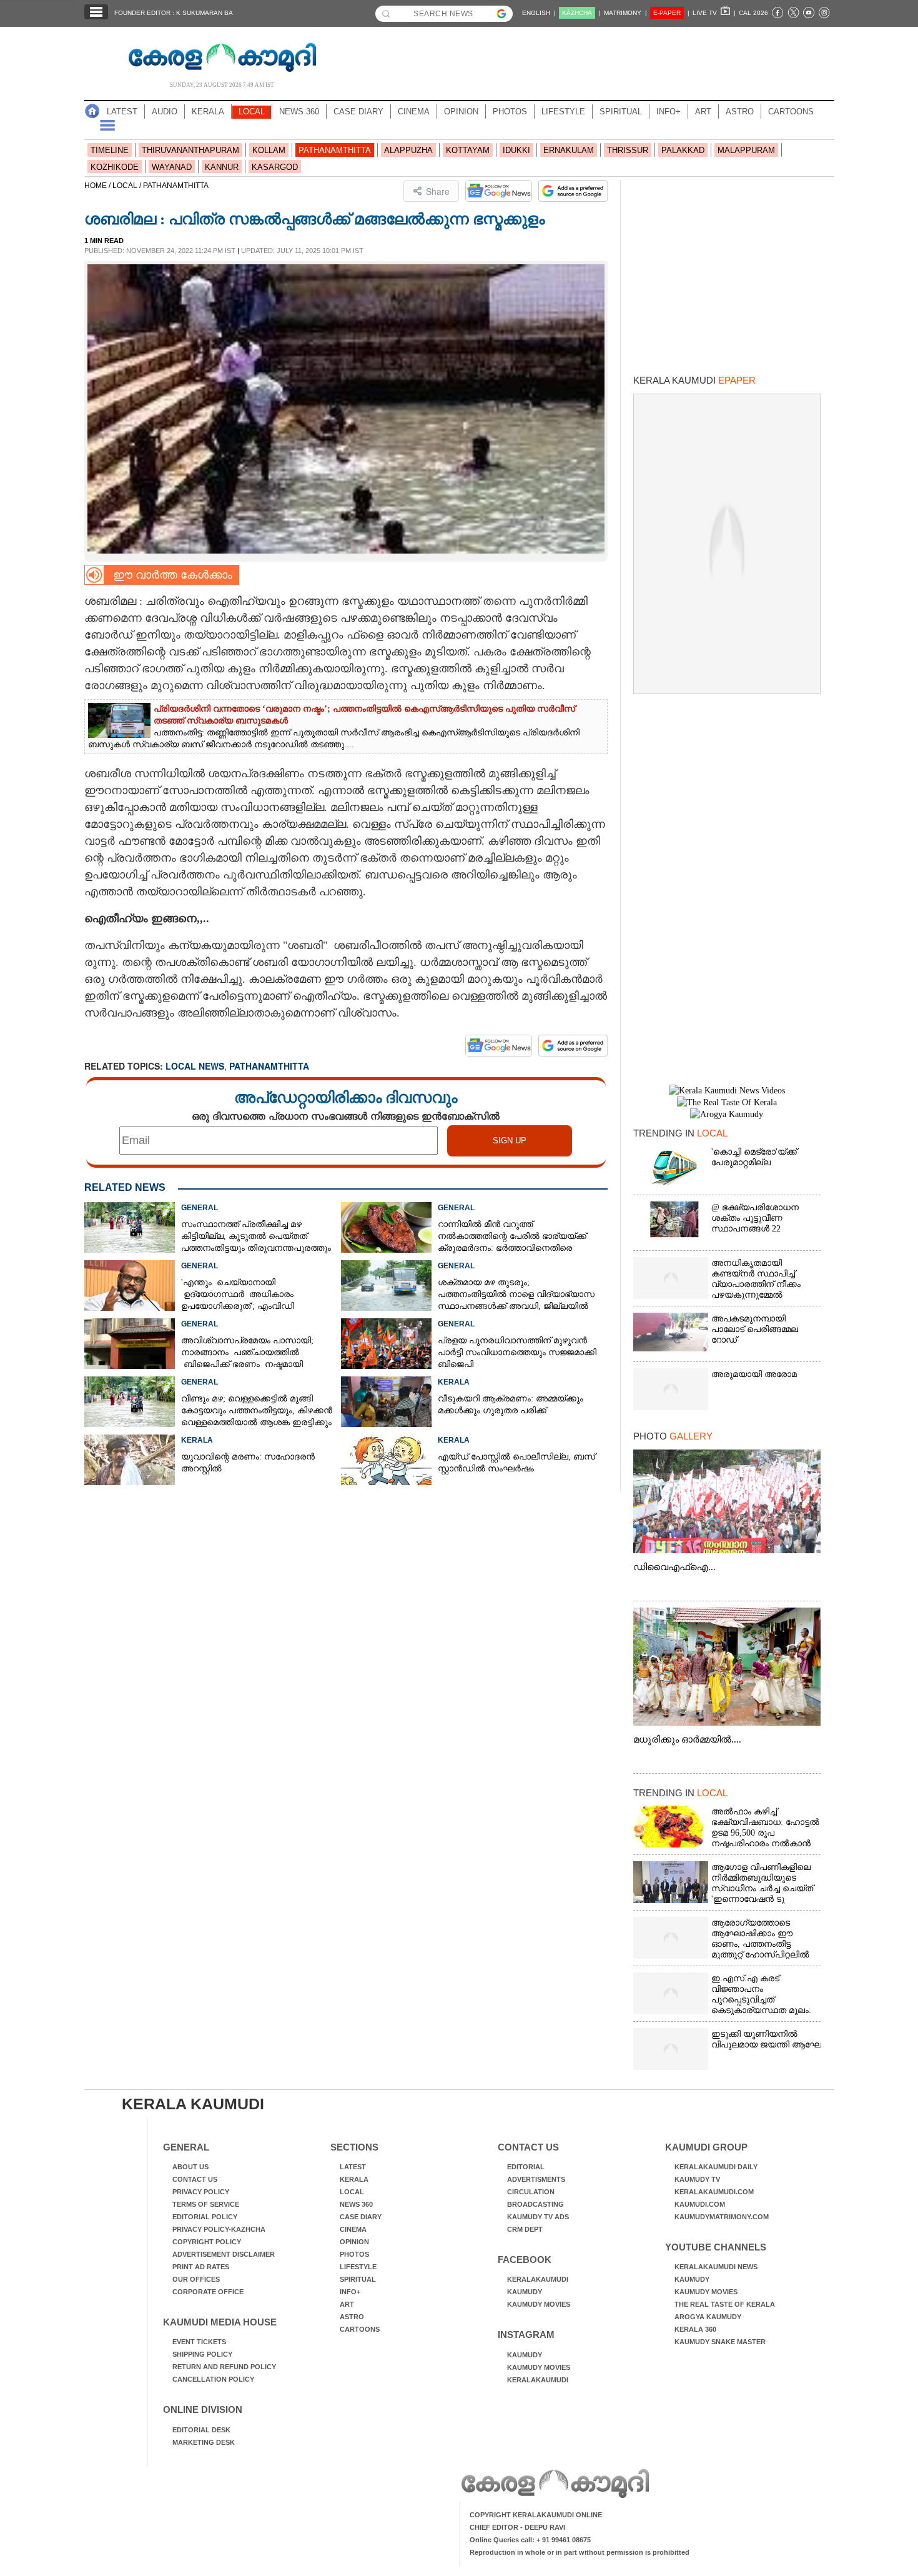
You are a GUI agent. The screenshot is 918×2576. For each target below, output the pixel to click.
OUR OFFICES (196, 2279)
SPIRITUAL (621, 112)
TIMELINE (110, 150)
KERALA (208, 112)
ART (703, 112)
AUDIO (165, 112)
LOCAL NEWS (195, 1066)
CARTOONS (791, 112)
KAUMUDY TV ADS (538, 2217)
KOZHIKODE (115, 167)
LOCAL (252, 112)
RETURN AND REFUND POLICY (224, 2367)
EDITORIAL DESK (201, 2430)
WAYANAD (172, 167)
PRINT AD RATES (201, 2267)
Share (438, 191)
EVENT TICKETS (199, 2342)
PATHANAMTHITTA (335, 150)
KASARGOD (275, 167)
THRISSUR (628, 150)
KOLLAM (269, 150)
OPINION (461, 112)
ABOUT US (190, 2167)
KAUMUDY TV (697, 2179)
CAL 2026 (753, 13)
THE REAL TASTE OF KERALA (725, 2304)
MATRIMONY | (625, 13)
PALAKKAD (683, 150)
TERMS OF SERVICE (206, 2204)
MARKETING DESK (204, 2442)
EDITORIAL (526, 2167)
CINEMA (414, 112)
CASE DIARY (358, 112)
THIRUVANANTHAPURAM (190, 150)
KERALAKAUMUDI (538, 2279)
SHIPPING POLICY (202, 2354)
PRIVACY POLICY (201, 2192)
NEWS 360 (299, 112)
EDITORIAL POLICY (205, 2217)
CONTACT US (195, 2179)
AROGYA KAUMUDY (708, 2317)
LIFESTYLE (563, 112)
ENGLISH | (539, 13)
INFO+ (669, 112)
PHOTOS (510, 112)
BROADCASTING (535, 2204)
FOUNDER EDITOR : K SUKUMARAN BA (174, 13)
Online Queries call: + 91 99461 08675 (530, 2540)
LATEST (122, 112)
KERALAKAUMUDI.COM (714, 2192)
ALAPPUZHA (408, 150)
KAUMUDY (525, 2292)
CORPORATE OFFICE (208, 2292)
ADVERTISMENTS (536, 2179)
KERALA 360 (695, 2329)
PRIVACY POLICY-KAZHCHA (219, 2229)
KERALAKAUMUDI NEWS (716, 2267)
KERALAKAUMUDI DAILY (716, 2167)
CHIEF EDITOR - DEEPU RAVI (517, 2527)
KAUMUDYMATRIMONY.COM (722, 2217)
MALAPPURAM (746, 150)
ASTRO (740, 112)
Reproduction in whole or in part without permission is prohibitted (580, 2552)
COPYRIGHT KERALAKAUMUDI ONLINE (536, 2515)
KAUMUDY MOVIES (539, 2304)
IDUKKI (516, 150)
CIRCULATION (531, 2192)
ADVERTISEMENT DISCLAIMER (224, 2254)
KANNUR (222, 167)
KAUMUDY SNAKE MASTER (720, 2342)
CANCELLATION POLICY (213, 2379)
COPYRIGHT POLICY (207, 2242)
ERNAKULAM (569, 150)
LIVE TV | (714, 13)
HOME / (98, 186)
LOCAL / (128, 186)
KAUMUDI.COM (700, 2204)
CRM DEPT (525, 2229)
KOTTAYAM (468, 150)
